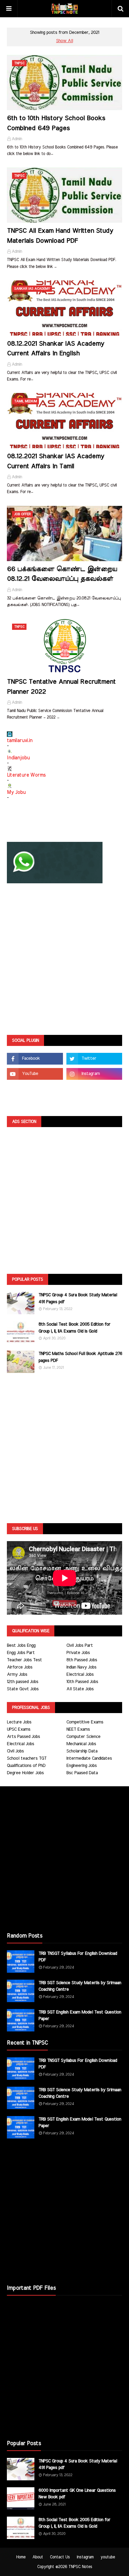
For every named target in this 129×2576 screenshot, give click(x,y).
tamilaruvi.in (20, 741)
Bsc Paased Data (82, 1773)
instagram (85, 2557)
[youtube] (35, 1074)
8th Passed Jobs (82, 1660)
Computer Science (83, 1737)
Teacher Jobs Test (24, 1660)
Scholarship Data (82, 1751)
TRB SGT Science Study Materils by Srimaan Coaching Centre (80, 1986)
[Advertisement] (64, 960)
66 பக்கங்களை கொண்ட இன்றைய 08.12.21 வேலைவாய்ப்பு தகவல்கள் (62, 574)
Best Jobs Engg (21, 1646)
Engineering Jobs (82, 1766)
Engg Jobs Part (21, 1653)
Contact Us (60, 2557)
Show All (64, 41)
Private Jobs (78, 1653)
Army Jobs (17, 1675)
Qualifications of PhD (26, 1766)
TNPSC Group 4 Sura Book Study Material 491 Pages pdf (78, 1299)
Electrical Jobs (80, 1675)
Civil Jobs (15, 1751)
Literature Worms (26, 775)
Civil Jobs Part (80, 1646)
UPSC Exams (19, 1729)
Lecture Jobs (19, 1722)
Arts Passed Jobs (23, 1737)
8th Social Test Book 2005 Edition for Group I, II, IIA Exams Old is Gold (74, 1328)
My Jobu (16, 792)
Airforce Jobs (20, 1667)
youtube (108, 2557)
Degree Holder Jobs (25, 1773)
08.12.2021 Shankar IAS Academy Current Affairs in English (56, 349)
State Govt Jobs (23, 1689)
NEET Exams (78, 1729)
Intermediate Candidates (89, 1758)
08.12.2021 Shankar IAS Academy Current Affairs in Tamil (56, 461)
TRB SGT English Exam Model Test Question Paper (80, 2016)
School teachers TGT (27, 1758)
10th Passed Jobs (82, 1682)
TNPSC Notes (80, 2567)
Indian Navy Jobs (81, 1667)
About (38, 2557)
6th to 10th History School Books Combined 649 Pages (56, 123)
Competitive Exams (85, 1722)
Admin (17, 139)
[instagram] (94, 1074)
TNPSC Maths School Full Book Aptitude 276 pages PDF (80, 1357)
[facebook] (35, 1059)
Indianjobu (18, 758)
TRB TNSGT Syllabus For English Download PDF (78, 1957)
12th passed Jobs (23, 1682)
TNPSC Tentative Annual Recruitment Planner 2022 (61, 687)
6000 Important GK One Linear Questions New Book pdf (77, 2494)
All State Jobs (80, 1689)
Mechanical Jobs (81, 1744)
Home (21, 2557)
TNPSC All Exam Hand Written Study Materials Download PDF (60, 236)
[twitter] (94, 1059)
